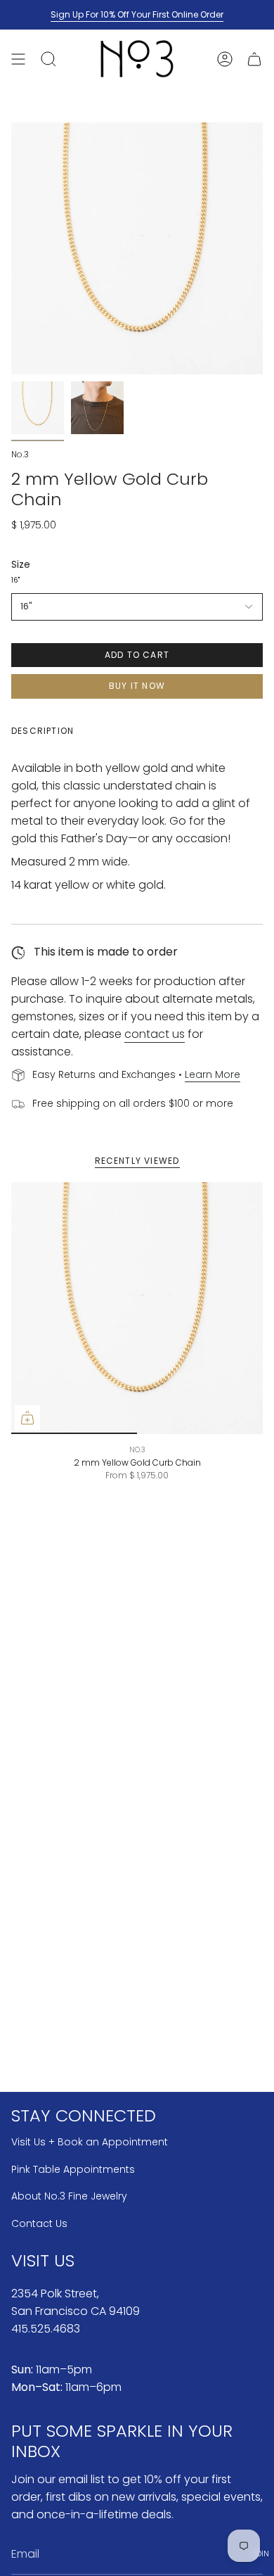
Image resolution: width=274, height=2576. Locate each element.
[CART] (254, 59)
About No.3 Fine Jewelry (69, 2196)
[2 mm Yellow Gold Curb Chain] (137, 1308)
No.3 (20, 454)
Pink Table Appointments (73, 2169)
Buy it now (137, 686)
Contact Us (39, 2223)
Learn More (213, 1074)
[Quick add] (27, 1418)
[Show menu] (18, 59)
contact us (155, 1034)
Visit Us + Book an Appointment (90, 2142)
